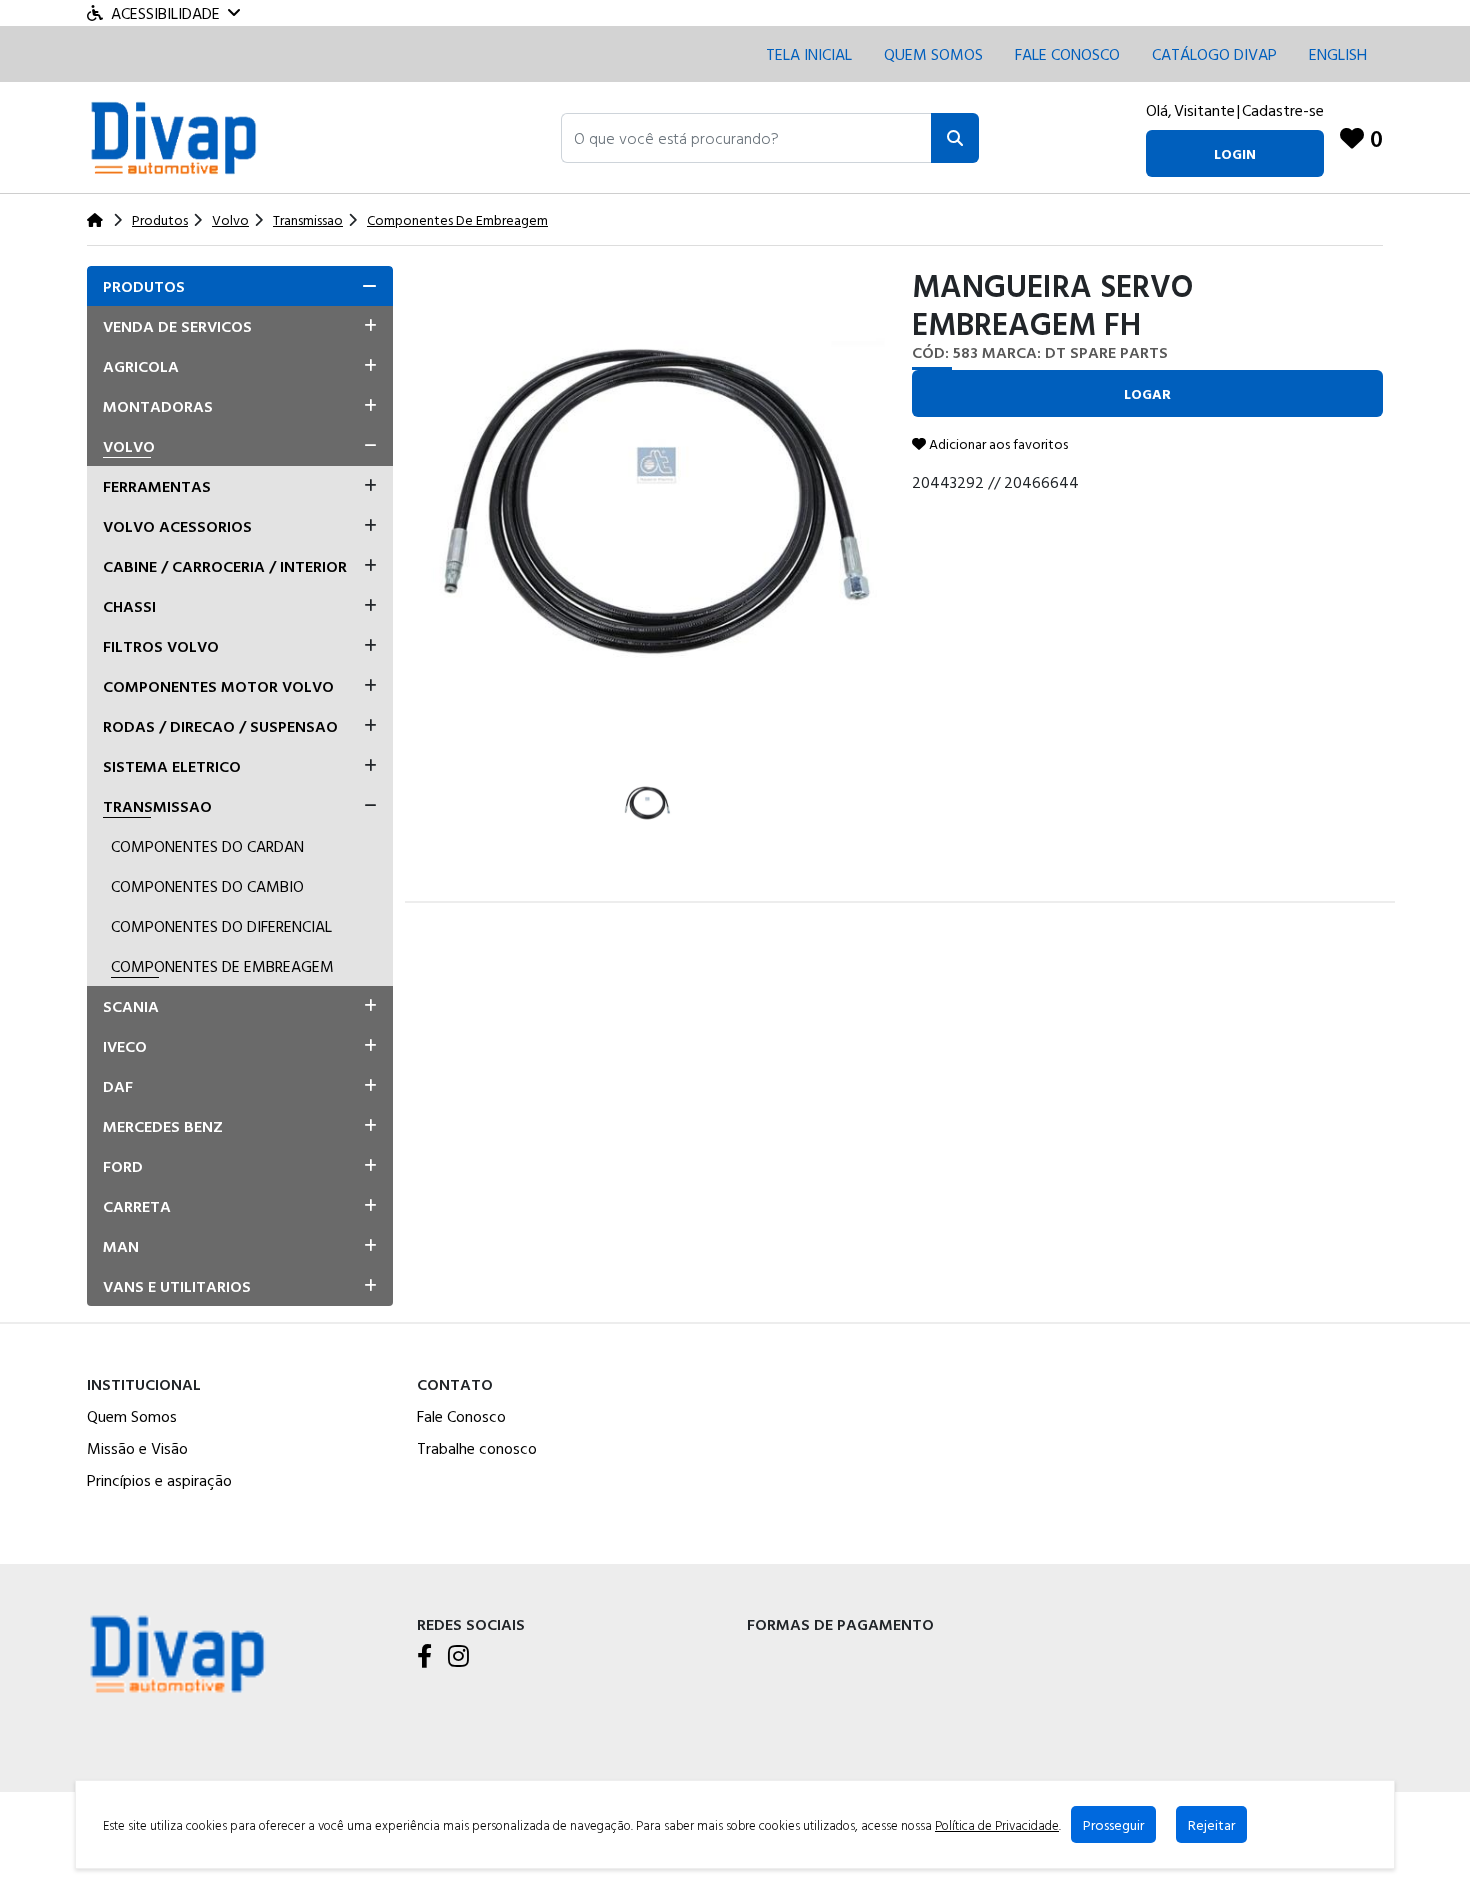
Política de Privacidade (997, 1825)
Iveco (125, 1046)
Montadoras (158, 406)
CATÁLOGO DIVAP (1214, 54)
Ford (123, 1166)
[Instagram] (458, 1657)
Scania (131, 1006)
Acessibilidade (165, 13)
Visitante (1204, 110)
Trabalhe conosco (477, 1448)
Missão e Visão (137, 1448)
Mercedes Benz (163, 1126)
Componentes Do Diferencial (221, 926)
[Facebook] (424, 1657)
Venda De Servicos (177, 326)
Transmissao (157, 806)
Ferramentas (157, 486)
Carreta (137, 1206)
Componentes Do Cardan (207, 846)
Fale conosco (1067, 54)
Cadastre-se (1283, 110)
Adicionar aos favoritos (997, 443)
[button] (746, 138)
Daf (118, 1086)
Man (121, 1246)
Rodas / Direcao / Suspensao (220, 726)
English (1338, 54)
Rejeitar (1211, 1824)
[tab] (240, 286)
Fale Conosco (461, 1416)
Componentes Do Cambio (207, 886)
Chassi (129, 606)
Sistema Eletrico (172, 766)
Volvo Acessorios (177, 526)
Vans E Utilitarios (177, 1286)
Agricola (141, 366)
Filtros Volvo (161, 646)
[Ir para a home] (177, 1651)
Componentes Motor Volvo (218, 686)
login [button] (1235, 153)
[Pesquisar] (955, 138)
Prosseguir (1113, 1824)
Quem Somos (933, 54)
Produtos (144, 286)
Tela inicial (809, 54)
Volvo (129, 446)
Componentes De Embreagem (222, 966)
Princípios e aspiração (159, 1480)
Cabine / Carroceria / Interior (225, 566)
